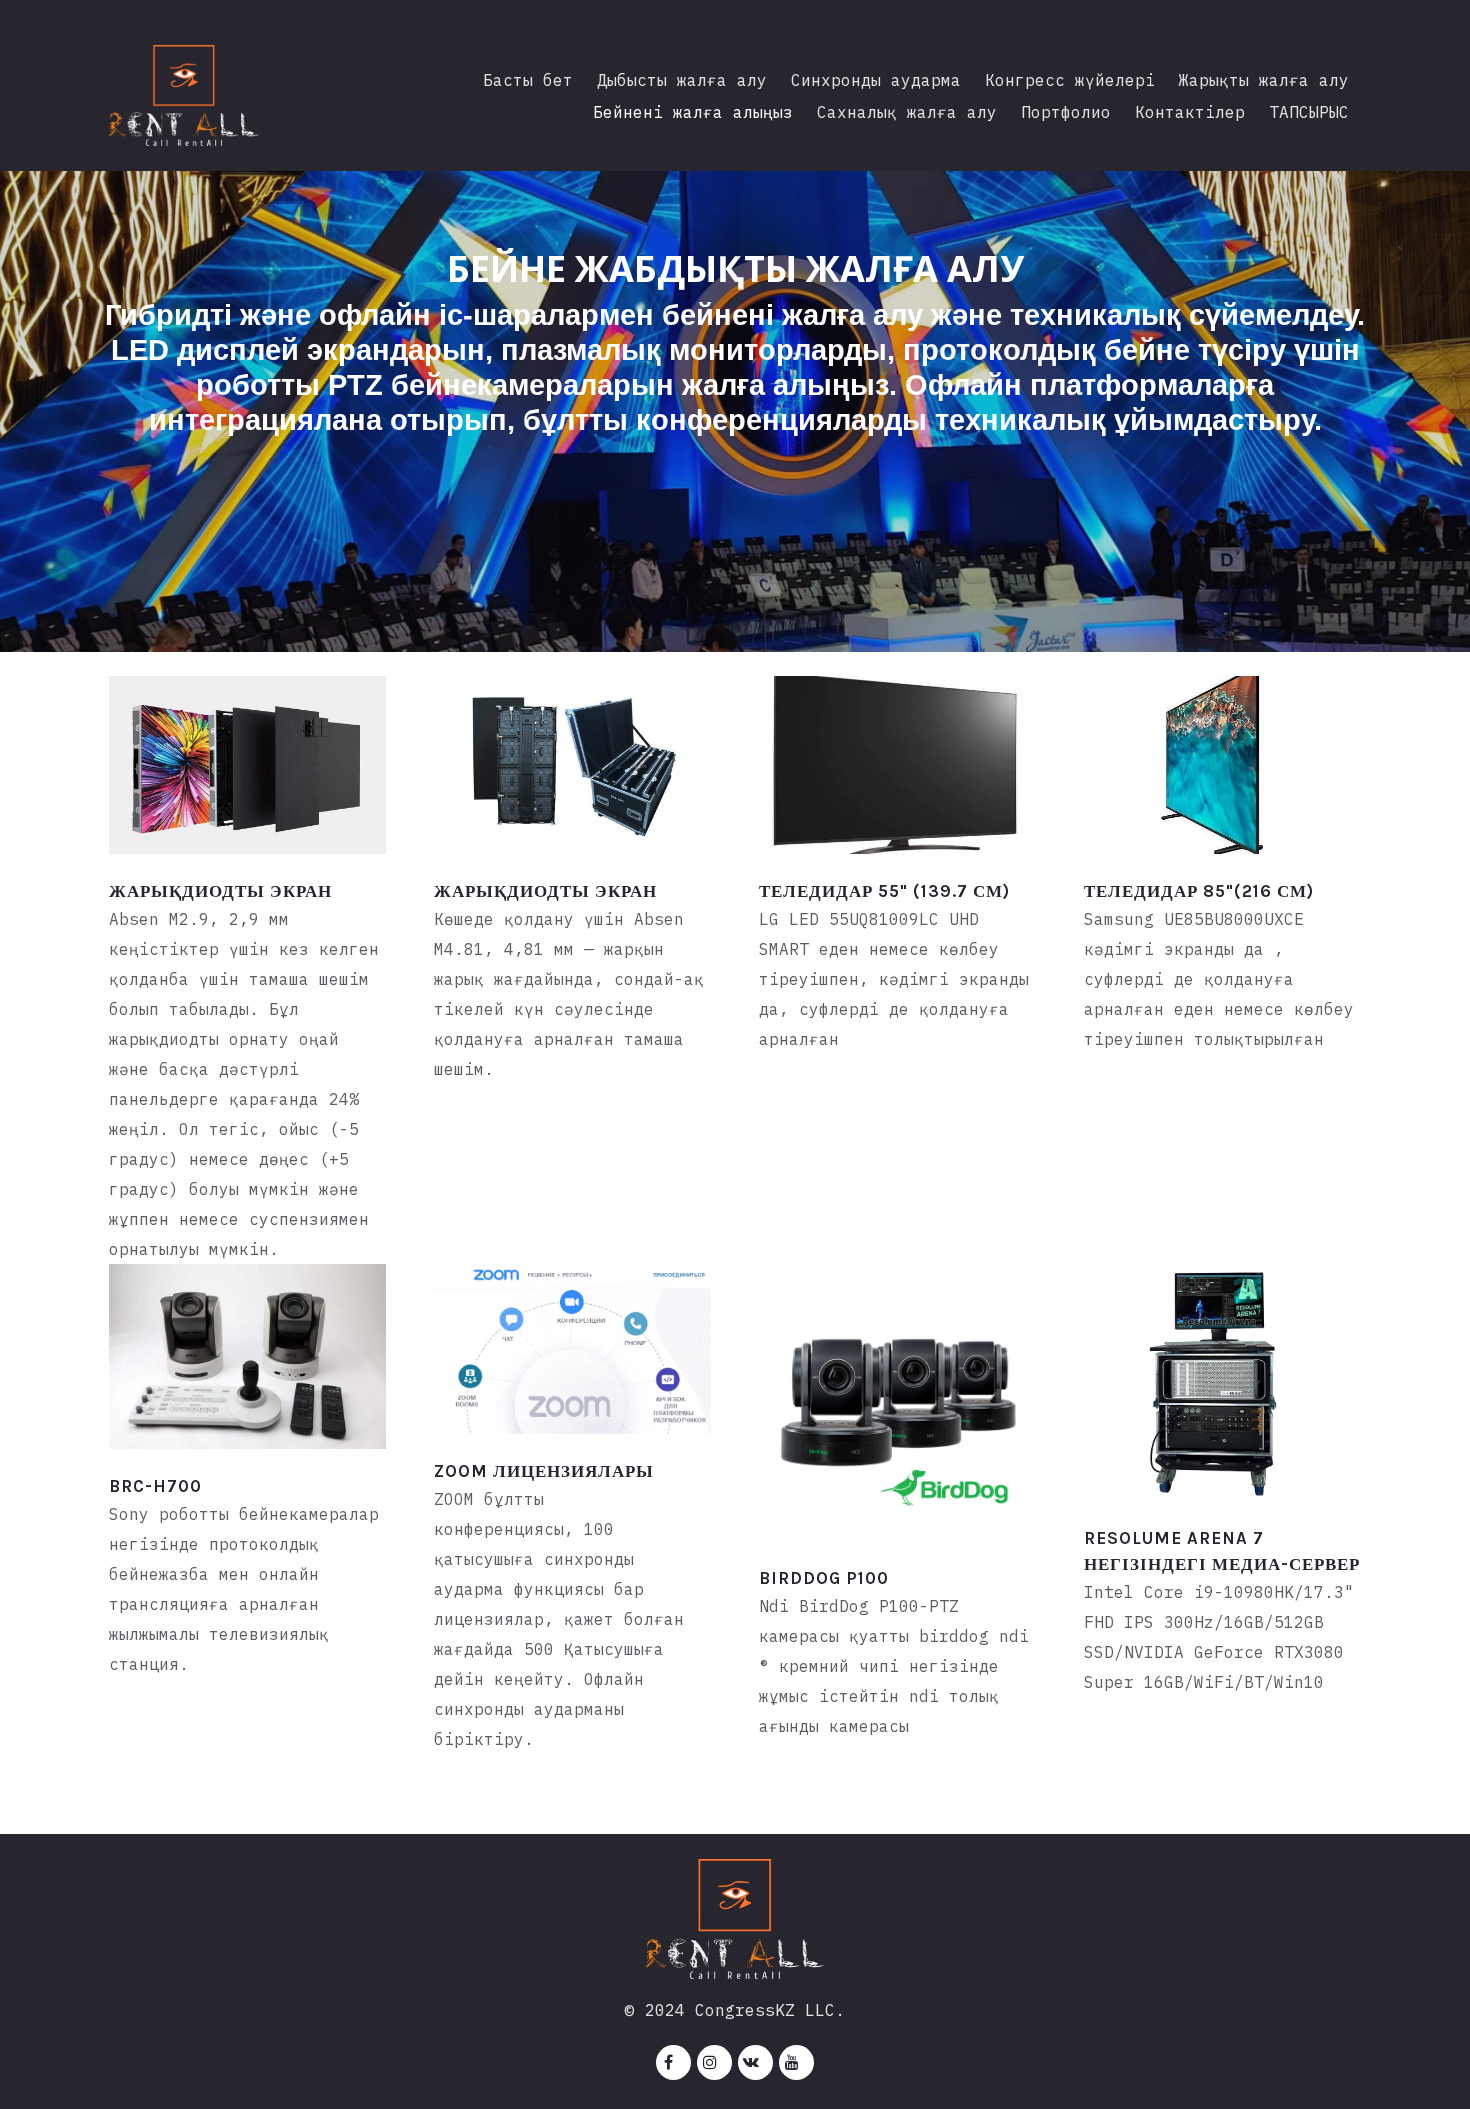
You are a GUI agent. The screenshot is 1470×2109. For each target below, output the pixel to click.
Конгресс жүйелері (1070, 80)
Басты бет (528, 80)
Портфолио (1066, 112)
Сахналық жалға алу (907, 112)
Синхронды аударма (876, 80)
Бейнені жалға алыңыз (693, 112)
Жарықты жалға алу (1264, 80)
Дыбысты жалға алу (682, 80)
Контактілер (1190, 112)
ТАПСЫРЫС (1309, 112)
